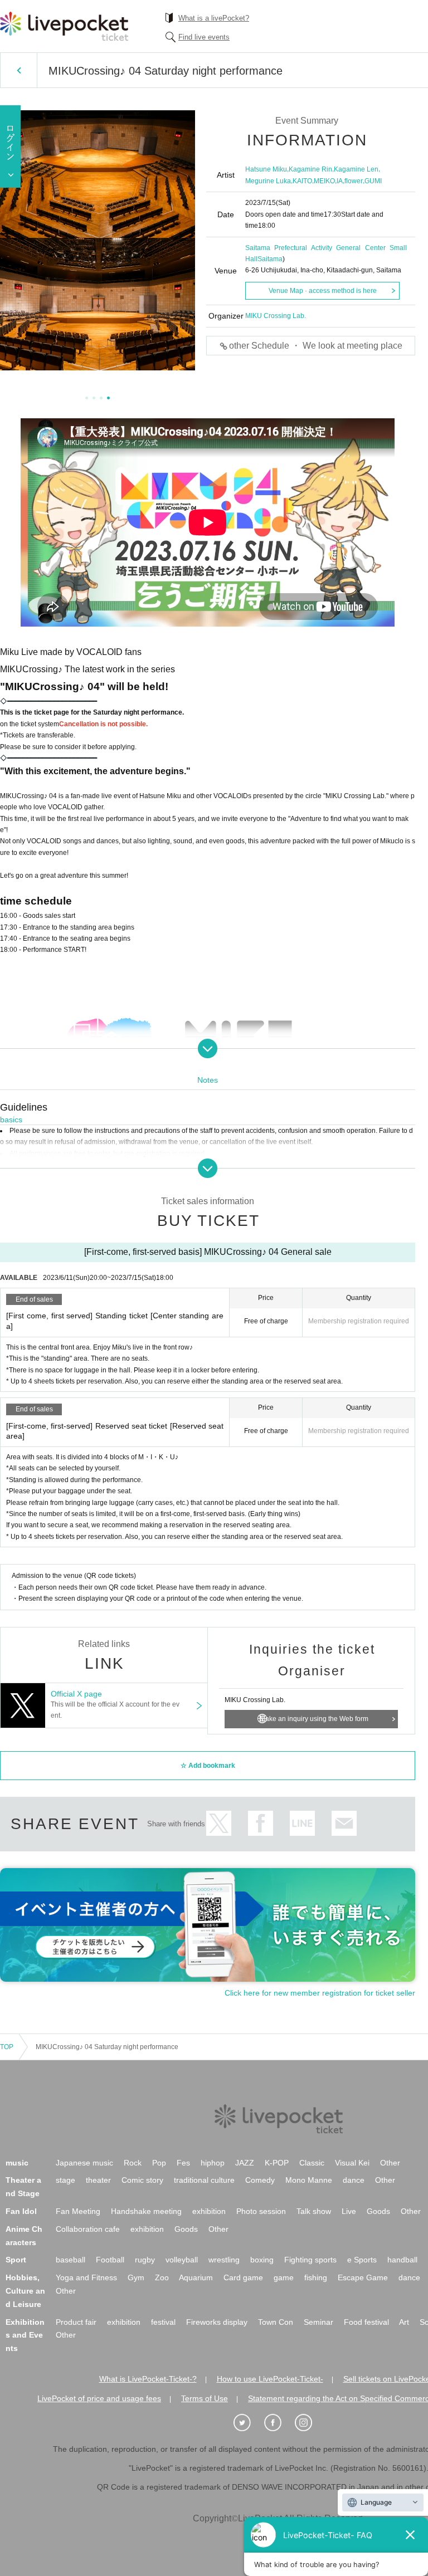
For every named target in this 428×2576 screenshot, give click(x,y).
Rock (133, 2163)
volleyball (182, 2260)
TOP (7, 2047)
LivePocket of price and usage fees (99, 2398)
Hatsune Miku (266, 169)
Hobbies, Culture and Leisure (25, 2291)
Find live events (204, 37)
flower (354, 181)
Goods (378, 2211)
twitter (219, 1823)
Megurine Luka (268, 181)
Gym (136, 2277)
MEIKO (324, 181)
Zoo (162, 2277)
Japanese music (84, 2163)
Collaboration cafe (88, 2229)
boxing (262, 2260)
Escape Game (363, 2277)
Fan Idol (21, 2211)
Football (110, 2260)
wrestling (224, 2260)
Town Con (276, 2322)
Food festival (366, 2322)
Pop (159, 2163)
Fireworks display (217, 2322)
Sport (16, 2260)
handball (402, 2260)
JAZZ (245, 2163)
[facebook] (279, 2423)
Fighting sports (310, 2260)
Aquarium (196, 2277)
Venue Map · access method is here (323, 291)
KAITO (302, 181)
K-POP (277, 2163)
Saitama (270, 259)
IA (340, 181)
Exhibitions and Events (25, 2335)
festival (163, 2322)
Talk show (314, 2211)
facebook (261, 1823)
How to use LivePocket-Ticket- (270, 2379)
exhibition (209, 2211)
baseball (70, 2260)
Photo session (261, 2211)
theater (98, 2180)
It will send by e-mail (344, 1823)
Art (404, 2322)
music (17, 2163)
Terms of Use (205, 2398)
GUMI (373, 181)
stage (65, 2180)
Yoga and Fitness (86, 2277)
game (284, 2277)
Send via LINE (302, 1823)
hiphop (213, 2163)
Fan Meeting (78, 2211)
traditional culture (204, 2180)
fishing (316, 2277)
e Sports (362, 2260)
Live (349, 2211)
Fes (183, 2163)
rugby (145, 2260)
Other (390, 2163)
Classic (312, 2163)
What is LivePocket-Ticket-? (148, 2379)
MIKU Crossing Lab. (276, 316)
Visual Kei (352, 2163)
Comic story (142, 2180)
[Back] (19, 70)
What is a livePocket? (214, 18)
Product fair (76, 2322)
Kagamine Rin (310, 169)
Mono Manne (309, 2180)
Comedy (260, 2180)
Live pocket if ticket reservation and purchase (64, 26)
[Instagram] (309, 2423)
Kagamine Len (356, 169)
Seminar (318, 2322)
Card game (243, 2277)
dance (354, 2180)
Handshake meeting (146, 2211)
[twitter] (248, 2423)
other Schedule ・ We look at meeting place (316, 346)
